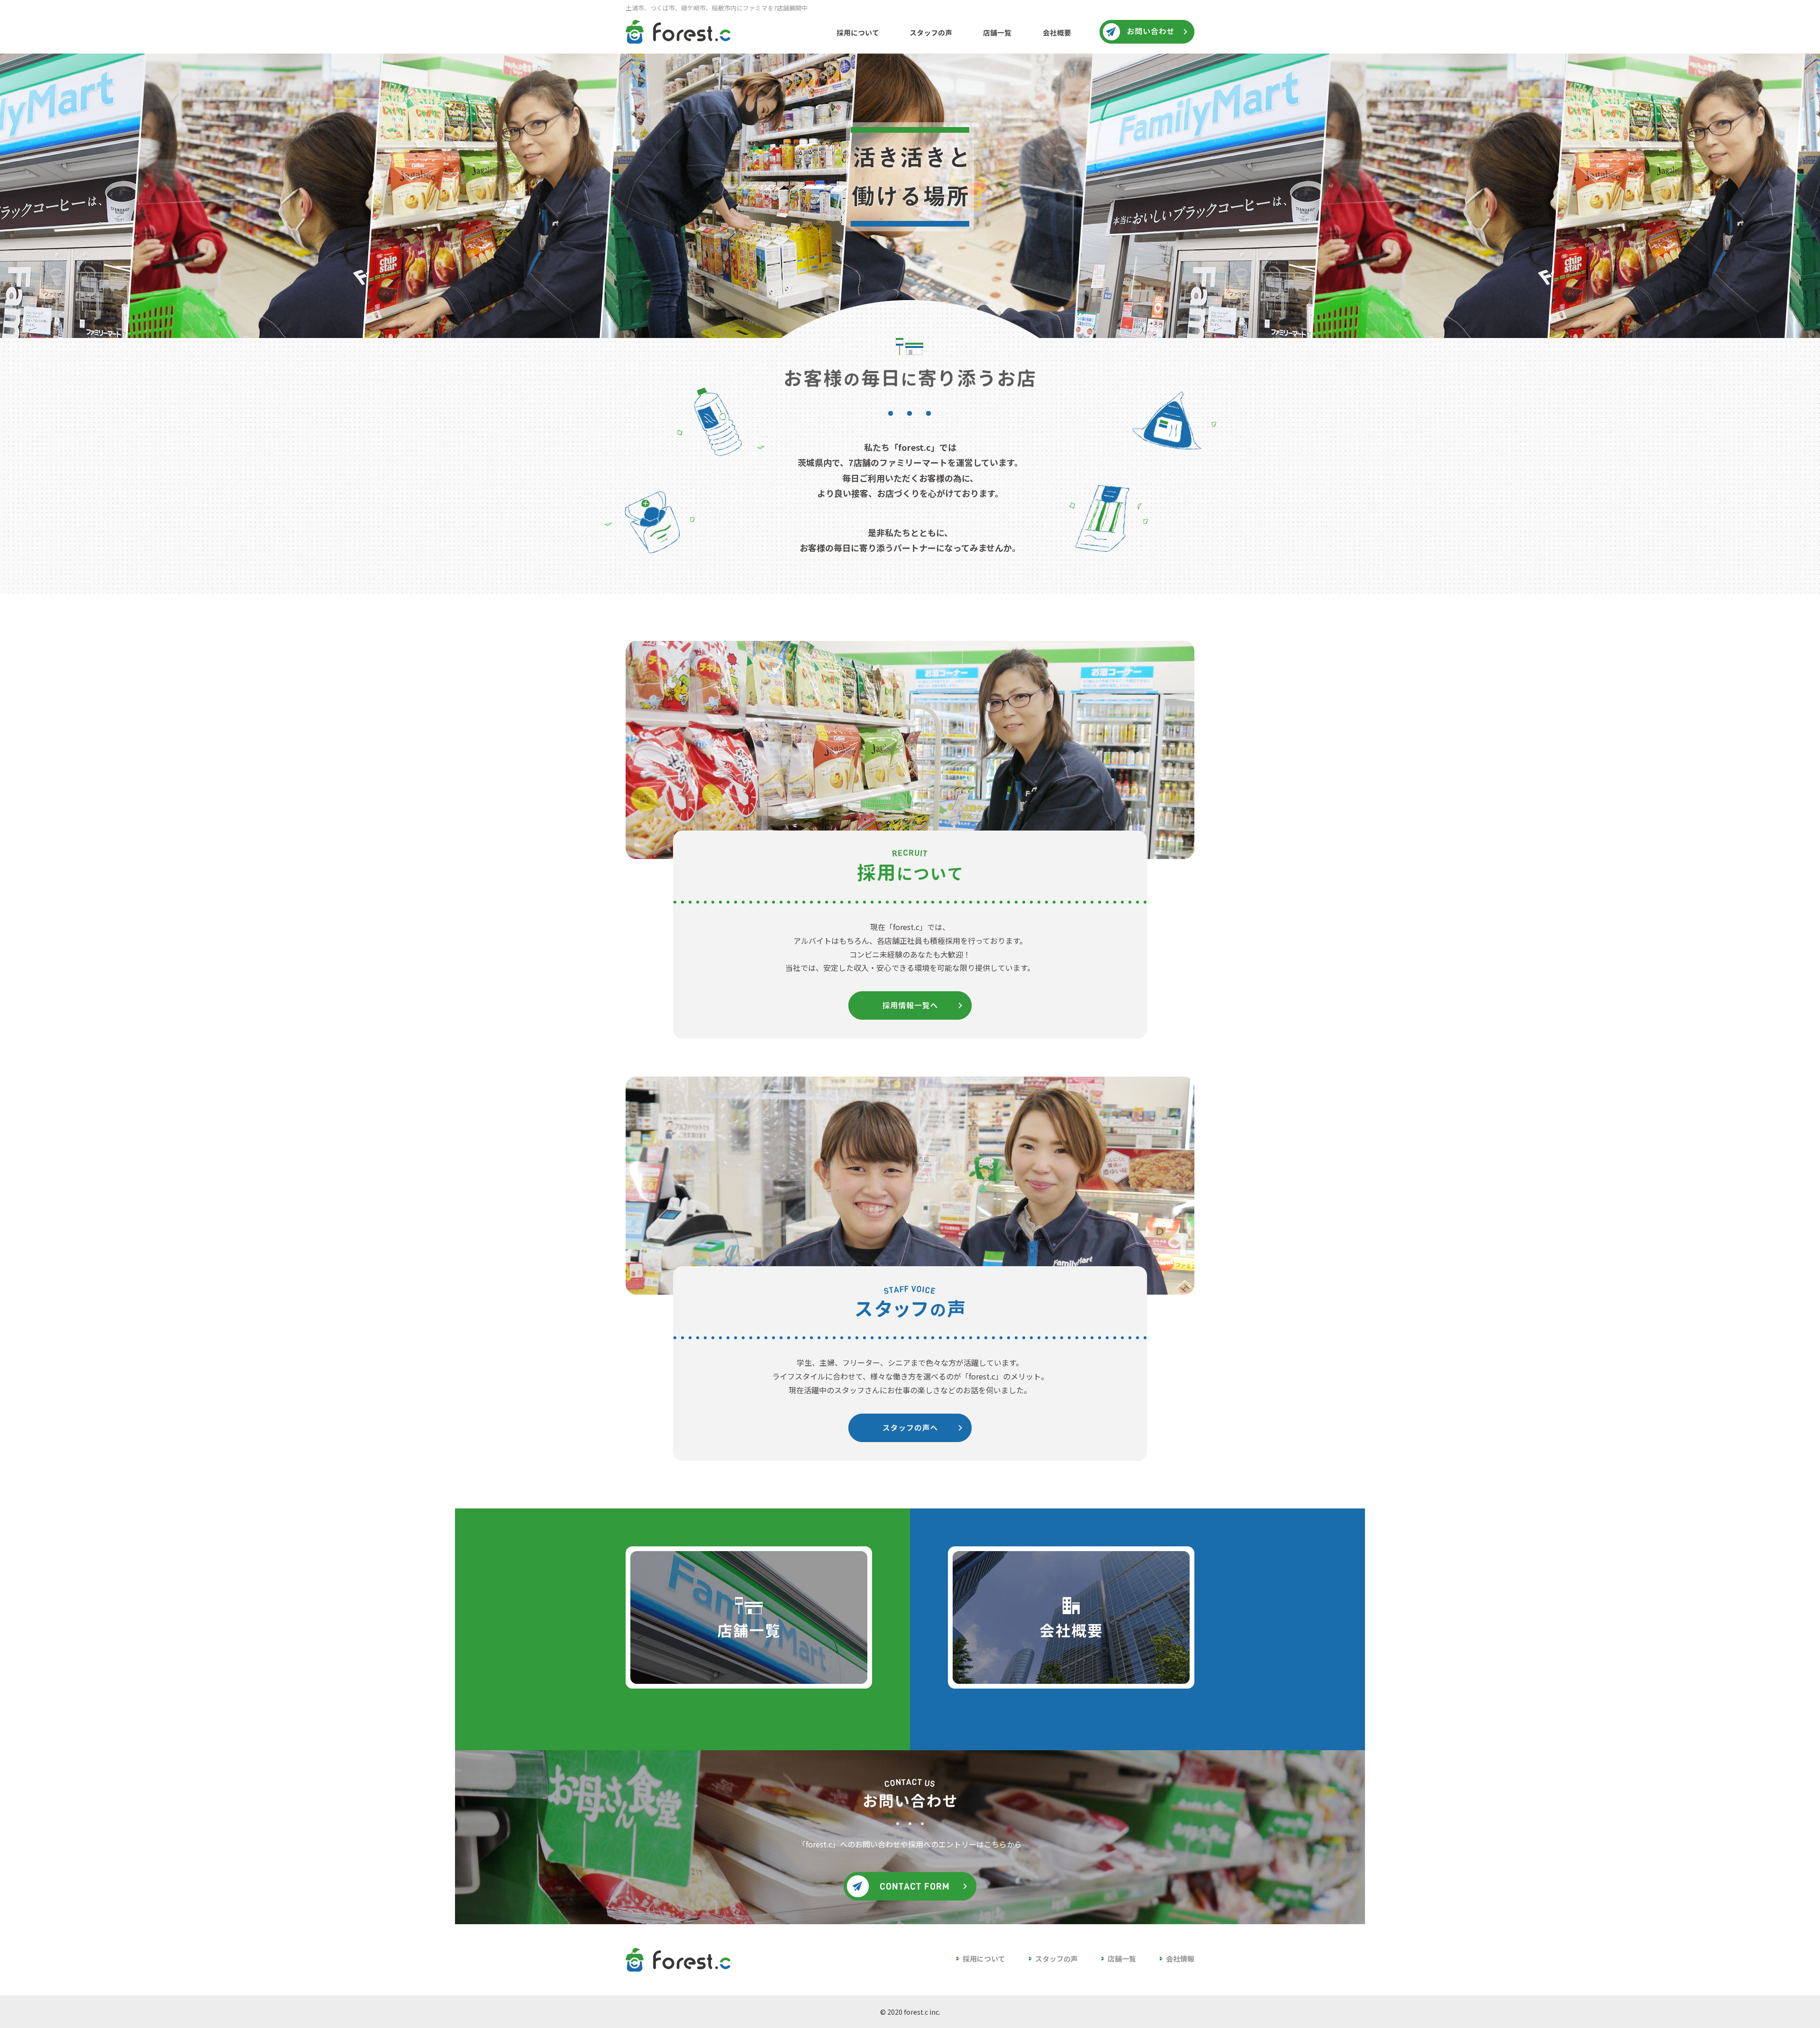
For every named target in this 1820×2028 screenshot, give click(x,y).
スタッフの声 (1056, 1959)
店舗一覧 (1122, 1959)
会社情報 (1180, 1959)
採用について (984, 1959)
